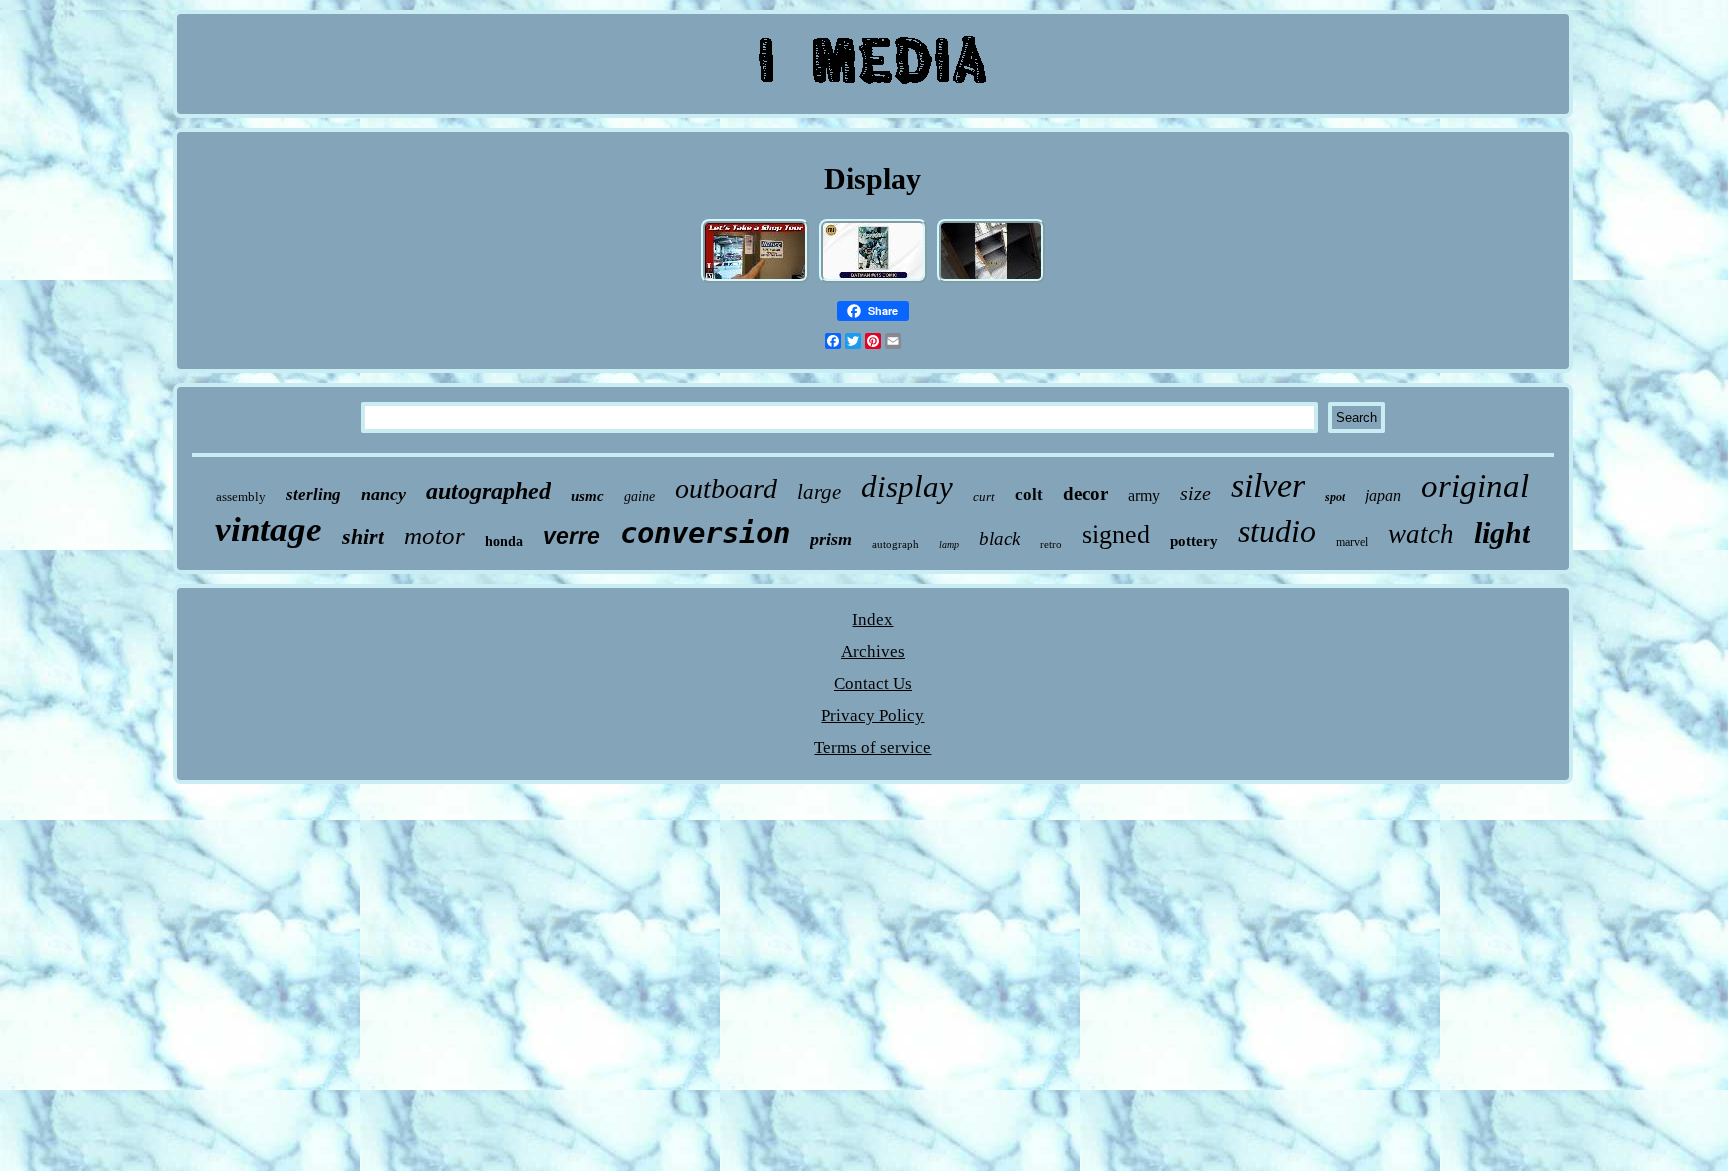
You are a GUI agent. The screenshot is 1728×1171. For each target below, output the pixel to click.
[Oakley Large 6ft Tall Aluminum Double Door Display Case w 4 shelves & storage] (991, 280)
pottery (1194, 541)
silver (1268, 485)
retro (1051, 544)
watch (1421, 534)
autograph (895, 544)
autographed (488, 491)
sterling (313, 494)
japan (1383, 495)
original (1475, 486)
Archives (873, 651)
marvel (1352, 542)
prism (831, 539)
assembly (241, 496)
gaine (639, 496)
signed (1116, 534)
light (1502, 532)
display (907, 486)
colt (1029, 494)
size (1195, 493)
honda (504, 541)
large (819, 492)
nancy (383, 494)
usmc (587, 496)
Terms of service (872, 747)
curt (984, 496)
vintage (268, 529)
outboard (726, 488)
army (1144, 495)
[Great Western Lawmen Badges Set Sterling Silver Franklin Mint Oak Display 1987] (873, 280)
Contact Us (873, 683)
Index (872, 619)
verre (571, 536)
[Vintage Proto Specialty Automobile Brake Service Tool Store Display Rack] (755, 280)
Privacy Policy (872, 715)
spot (1335, 497)
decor (1085, 493)
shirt (363, 536)
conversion (705, 533)
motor (434, 535)
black (999, 538)
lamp (949, 544)
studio (1277, 531)
